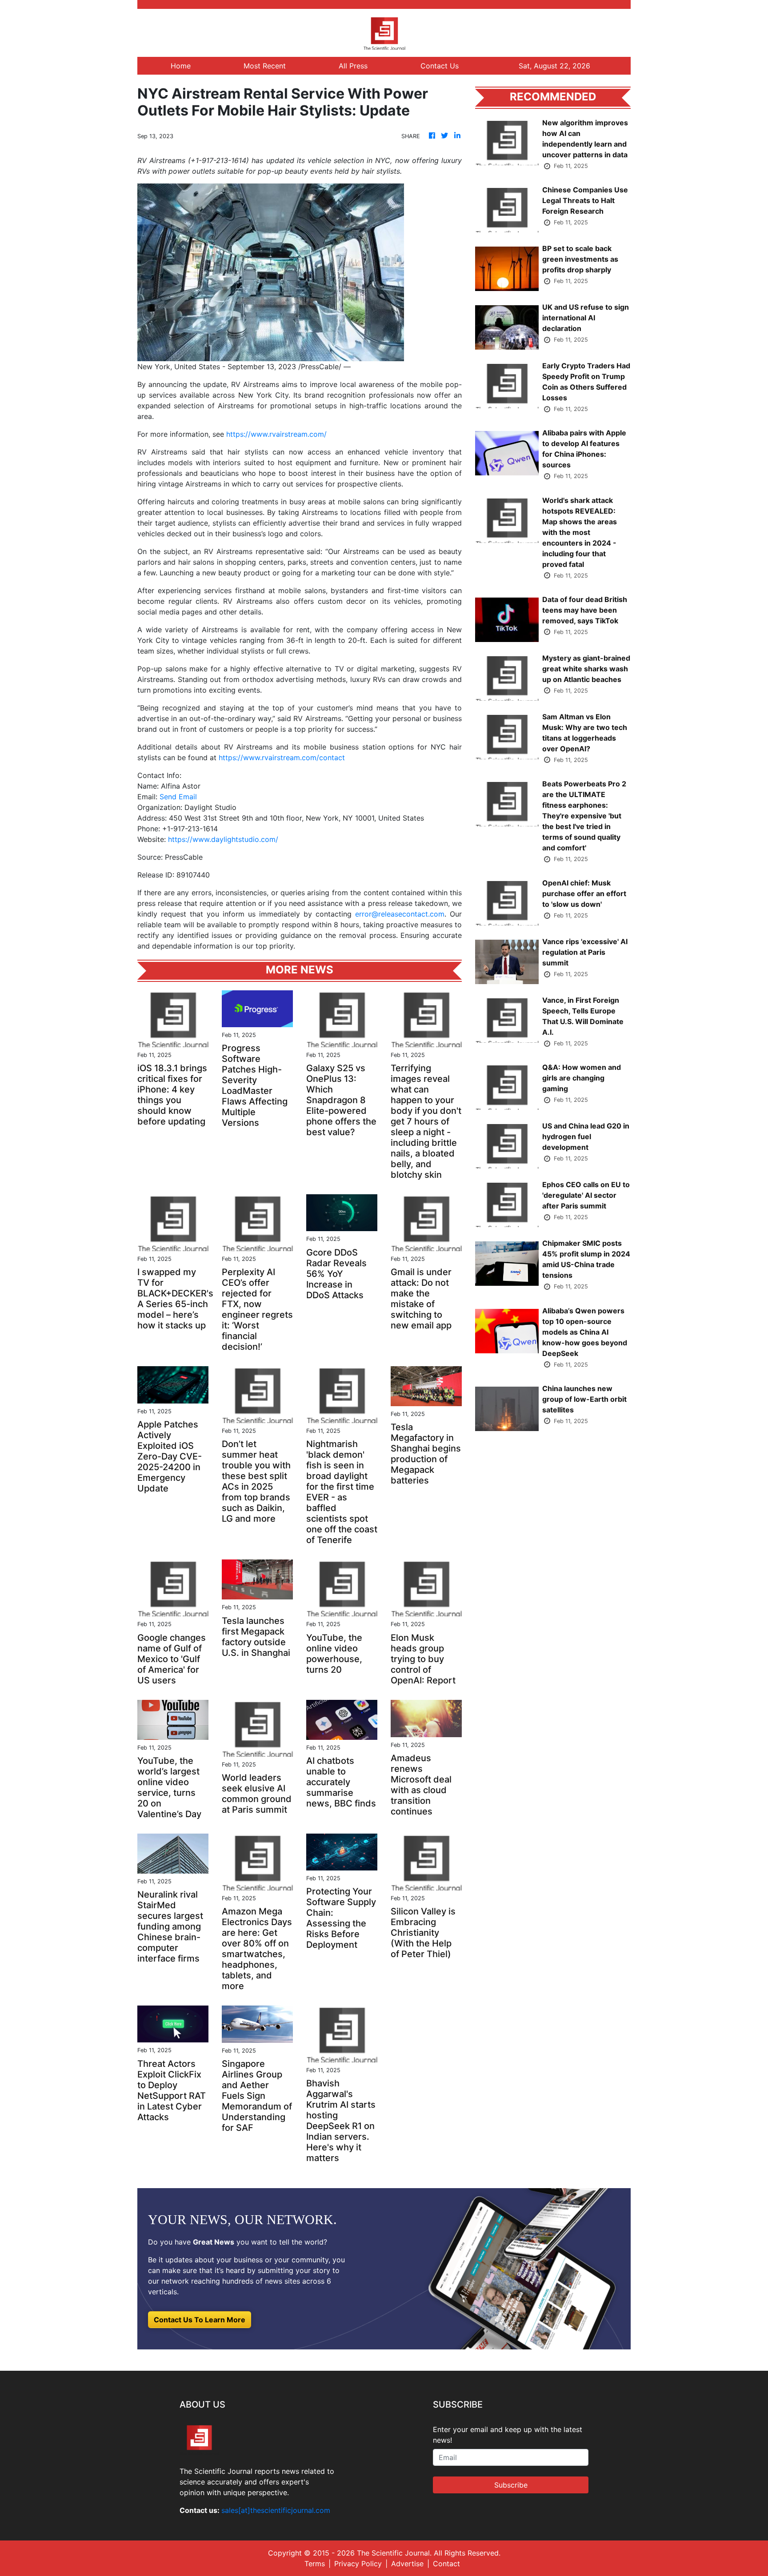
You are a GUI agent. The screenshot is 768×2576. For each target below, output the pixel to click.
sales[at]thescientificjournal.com (276, 2510)
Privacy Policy (358, 2564)
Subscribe (511, 2485)
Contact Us (440, 66)
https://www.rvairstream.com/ (276, 434)
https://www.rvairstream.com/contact (282, 758)
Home (181, 66)
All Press (353, 66)
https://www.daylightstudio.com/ (223, 839)
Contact (446, 2564)
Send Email (178, 797)
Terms (315, 2564)
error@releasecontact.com (400, 914)
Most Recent (265, 66)
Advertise (407, 2564)
